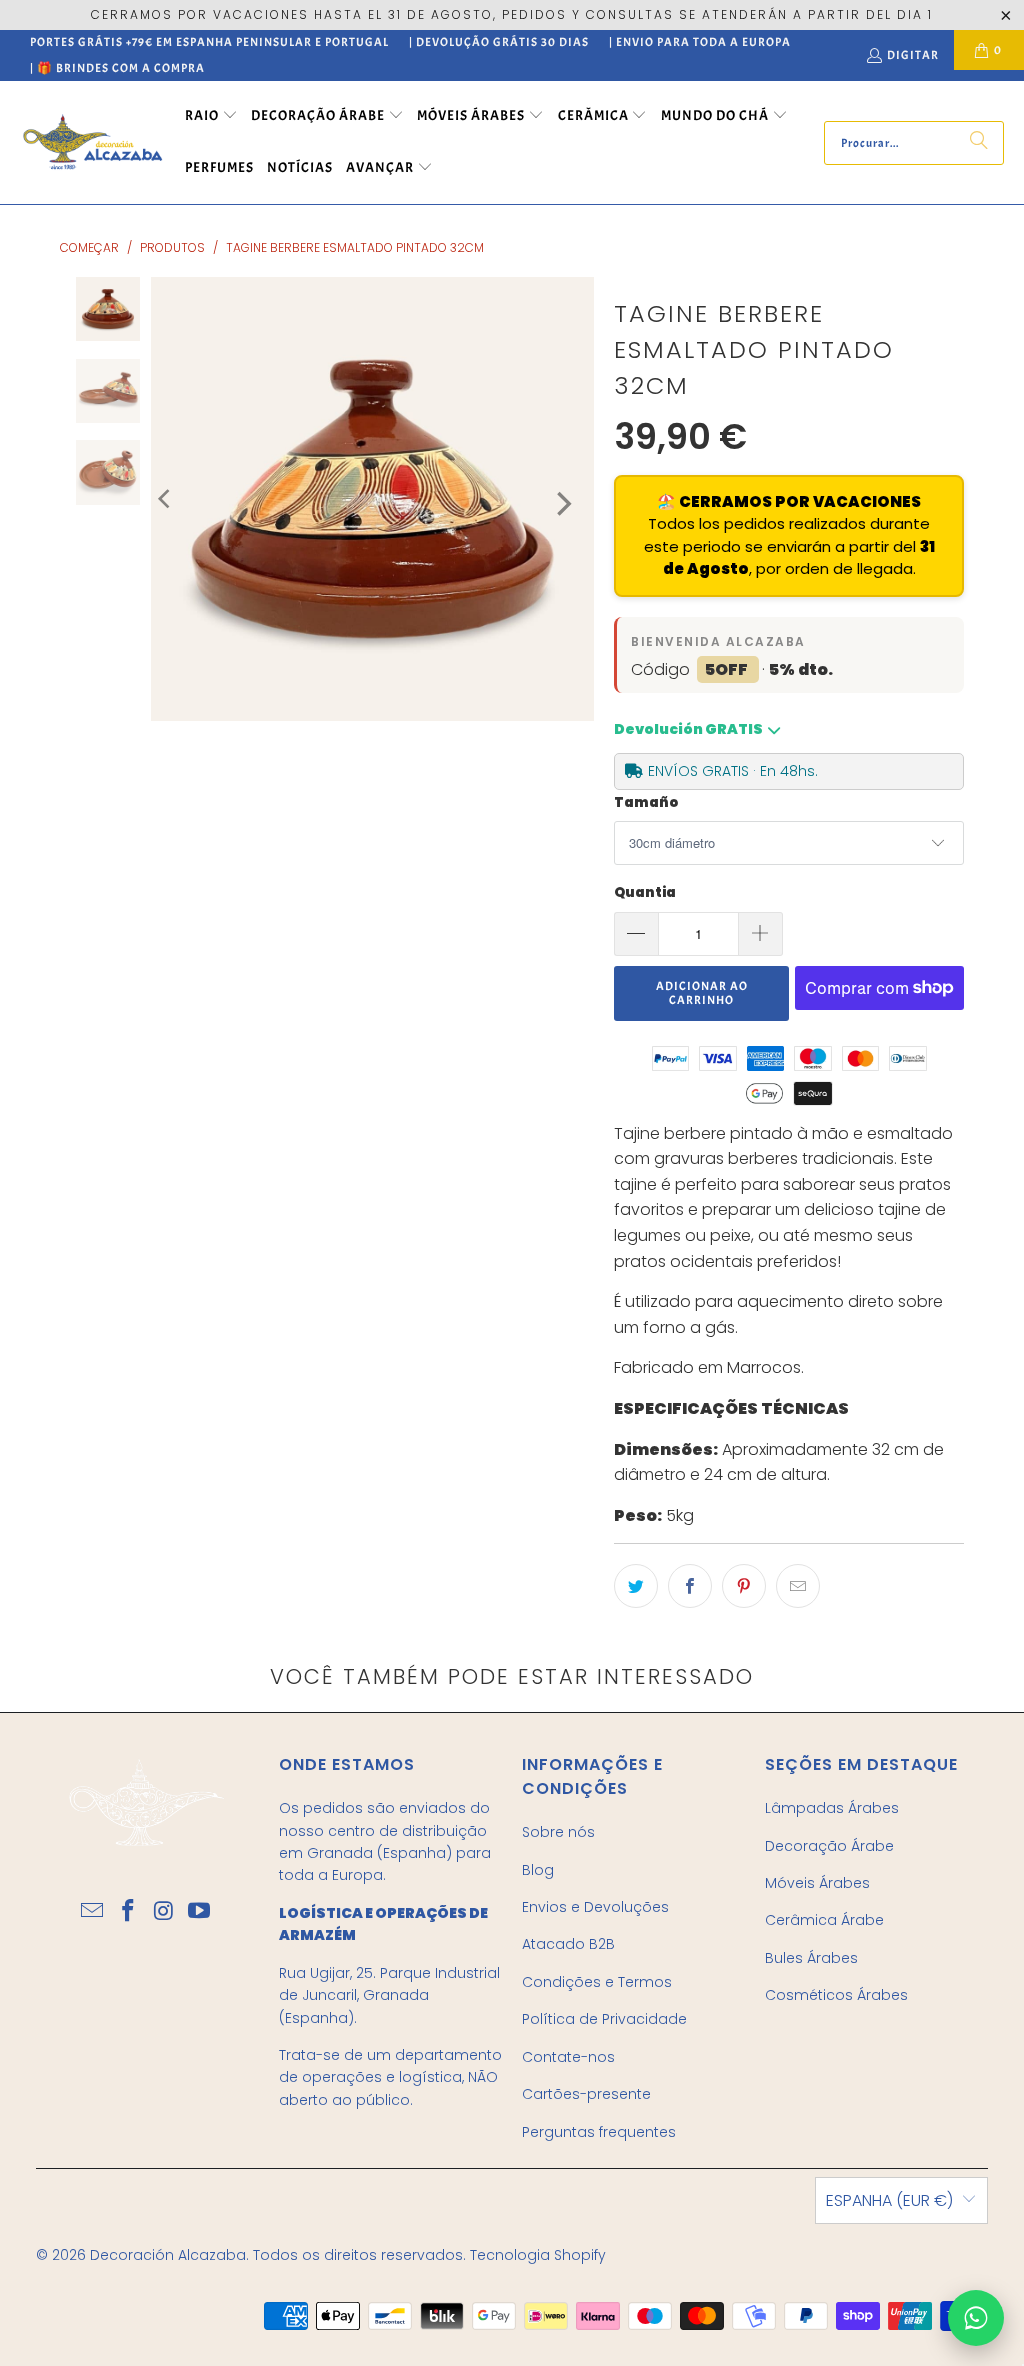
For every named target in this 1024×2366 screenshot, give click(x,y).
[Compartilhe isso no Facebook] (690, 1586)
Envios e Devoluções (595, 1907)
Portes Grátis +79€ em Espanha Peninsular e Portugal (209, 42)
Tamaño (646, 802)
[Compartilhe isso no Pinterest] (744, 1586)
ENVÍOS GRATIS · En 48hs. (733, 771)
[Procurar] (979, 143)
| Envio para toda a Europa (700, 42)
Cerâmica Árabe (824, 1920)
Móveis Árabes (817, 1883)
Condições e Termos (597, 1982)
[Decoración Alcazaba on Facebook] (129, 1912)
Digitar (913, 55)
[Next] (562, 504)
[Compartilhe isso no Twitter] (636, 1586)
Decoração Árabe (829, 1846)
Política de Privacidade (604, 2019)
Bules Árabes (811, 1958)
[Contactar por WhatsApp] (976, 2318)
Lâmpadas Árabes (832, 1808)
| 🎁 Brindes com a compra (117, 68)
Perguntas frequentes (599, 2132)
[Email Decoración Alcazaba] (93, 1912)
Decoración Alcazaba (168, 2255)
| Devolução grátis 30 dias (499, 42)
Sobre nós (558, 1832)
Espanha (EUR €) (889, 2200)
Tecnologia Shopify (538, 2255)
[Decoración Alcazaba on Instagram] (164, 1912)
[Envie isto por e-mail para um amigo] (798, 1586)
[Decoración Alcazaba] (92, 142)
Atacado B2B (568, 1944)
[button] (211, 117)
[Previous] (166, 499)
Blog (538, 1870)
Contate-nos (568, 2057)
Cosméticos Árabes (836, 1995)
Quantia (645, 892)
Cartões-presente (586, 2094)
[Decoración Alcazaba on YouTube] (200, 1912)
